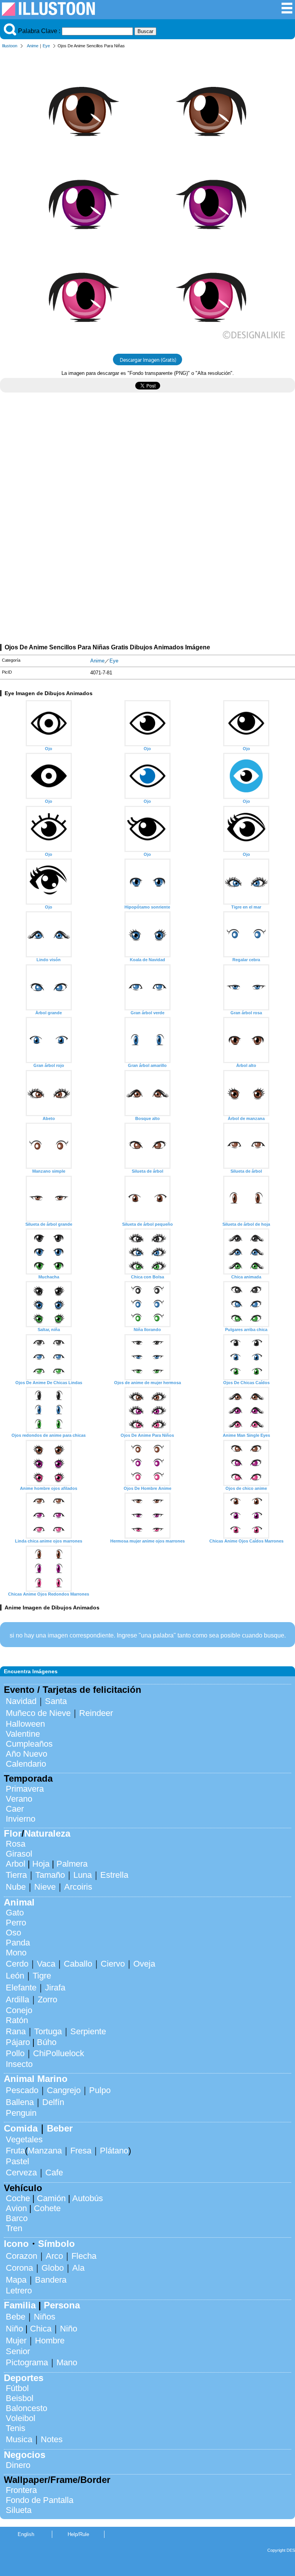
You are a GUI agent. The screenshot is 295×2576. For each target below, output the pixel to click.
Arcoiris (78, 1887)
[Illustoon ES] (48, 14)
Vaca (46, 1964)
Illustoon (10, 46)
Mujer (16, 2341)
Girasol (19, 1854)
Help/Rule (78, 2534)
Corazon (22, 2256)
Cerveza (21, 2172)
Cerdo (17, 1964)
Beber (60, 2128)
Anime (33, 46)
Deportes (24, 2378)
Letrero (19, 2291)
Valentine (23, 1734)
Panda (18, 1943)
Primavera (25, 1789)
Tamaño (50, 1875)
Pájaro (18, 2042)
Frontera (21, 2490)
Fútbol (17, 2388)
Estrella (114, 1875)
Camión (51, 2198)
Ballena (20, 2102)
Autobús (88, 2198)
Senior (18, 2351)
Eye (46, 46)
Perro (16, 1923)
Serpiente (88, 2031)
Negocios (25, 2455)
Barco (17, 2218)
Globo (53, 2268)
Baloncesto (27, 2408)
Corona (19, 2268)
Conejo (19, 2010)
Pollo (15, 2053)
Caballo (78, 1964)
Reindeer (96, 1713)
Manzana (45, 2151)
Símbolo (56, 2244)
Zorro (47, 1999)
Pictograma (27, 2362)
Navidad (21, 1701)
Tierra (16, 1875)
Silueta (19, 2510)
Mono (16, 1953)
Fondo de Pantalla (40, 2500)
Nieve (45, 1887)
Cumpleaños (29, 1744)
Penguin (21, 2113)
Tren (14, 2228)
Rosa (16, 1844)
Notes (52, 2439)
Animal (19, 1902)
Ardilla (17, 1999)
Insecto (19, 2064)
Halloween (25, 1724)
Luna (83, 1875)
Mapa (16, 2280)
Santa (56, 1701)
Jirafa (55, 1988)
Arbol (16, 1864)
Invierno (21, 1819)
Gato (15, 1913)
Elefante (21, 1988)
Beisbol (20, 2398)
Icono (16, 2244)
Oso (13, 1933)
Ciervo (113, 1964)
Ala (78, 2268)
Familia (20, 2305)
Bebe (16, 2317)
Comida (21, 2128)
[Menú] (287, 12)
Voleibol (21, 2418)
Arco (54, 2256)
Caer (15, 1809)
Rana (16, 2031)
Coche (18, 2198)
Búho (47, 2042)
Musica (19, 2439)
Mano (67, 2362)
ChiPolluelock (59, 2053)
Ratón (17, 2020)
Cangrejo (64, 2090)
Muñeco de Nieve (38, 1713)
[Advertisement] (147, 466)
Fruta (15, 2151)
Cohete (47, 2208)
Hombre (50, 2341)
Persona (62, 2305)
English (26, 2534)
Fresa (81, 2151)
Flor (13, 1833)
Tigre (42, 1976)
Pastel (17, 2161)
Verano (19, 1799)
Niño (14, 2329)
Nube (16, 1887)
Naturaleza (47, 1833)
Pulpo (100, 2090)
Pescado (22, 2090)
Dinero (18, 2465)
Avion (16, 2208)
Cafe (54, 2172)
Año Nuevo (27, 1754)
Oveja (144, 1964)
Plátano (114, 2151)
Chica (41, 2329)
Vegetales (24, 2139)
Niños (45, 2317)
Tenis (16, 2428)
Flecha (84, 2256)
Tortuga (48, 2031)
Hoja (41, 1864)
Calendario (26, 1764)
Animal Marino (36, 2079)
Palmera (72, 1864)
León (15, 1976)
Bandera (51, 2280)
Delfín (53, 2102)
